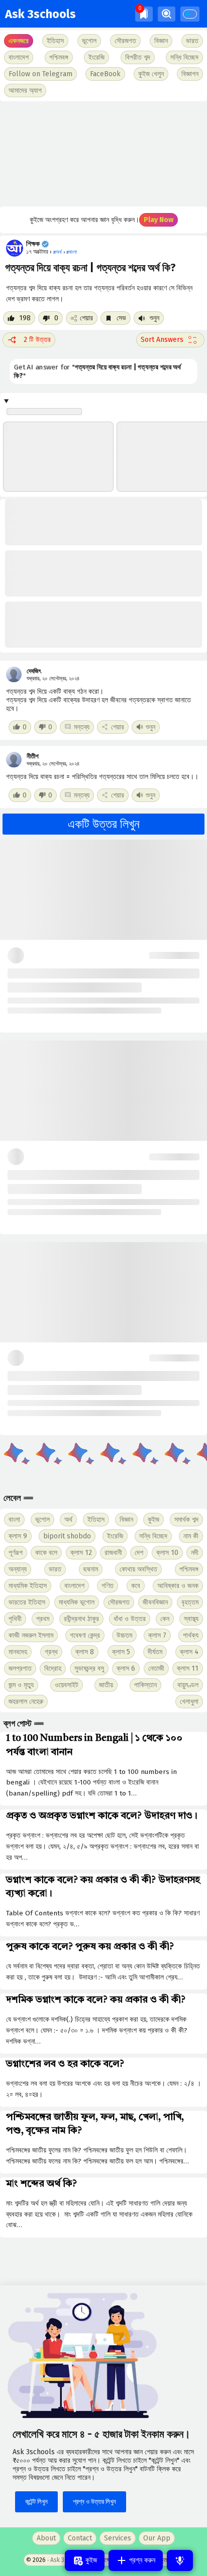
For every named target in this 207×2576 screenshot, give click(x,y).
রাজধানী (113, 1553)
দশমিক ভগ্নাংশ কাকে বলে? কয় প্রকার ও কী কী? (96, 2000)
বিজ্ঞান (126, 1520)
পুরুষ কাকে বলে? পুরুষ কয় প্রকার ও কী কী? (90, 1947)
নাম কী (191, 1536)
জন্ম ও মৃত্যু (21, 1685)
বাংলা (14, 1520)
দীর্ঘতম (155, 1652)
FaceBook (105, 74)
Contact (80, 2538)
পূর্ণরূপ (16, 1553)
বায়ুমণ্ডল (188, 1685)
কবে (136, 1586)
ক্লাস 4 (189, 1652)
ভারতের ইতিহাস (27, 1602)
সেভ (120, 318)
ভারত (55, 1569)
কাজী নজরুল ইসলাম (31, 1635)
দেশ (139, 1553)
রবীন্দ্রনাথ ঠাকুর (81, 1619)
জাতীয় (106, 1685)
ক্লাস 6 (126, 1668)
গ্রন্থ (51, 1652)
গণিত (108, 1586)
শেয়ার (86, 318)
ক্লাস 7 (157, 1635)
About (46, 2538)
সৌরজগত (119, 1602)
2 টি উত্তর (37, 340)
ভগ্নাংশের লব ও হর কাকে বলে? (65, 2064)
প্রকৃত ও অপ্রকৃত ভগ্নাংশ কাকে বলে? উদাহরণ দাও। (102, 1816)
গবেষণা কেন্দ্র (85, 1635)
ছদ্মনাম (91, 1569)
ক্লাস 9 (18, 1536)
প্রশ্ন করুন (141, 2560)
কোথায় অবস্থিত (138, 1569)
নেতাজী (156, 1668)
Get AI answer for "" (97, 371)
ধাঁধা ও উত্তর (130, 1619)
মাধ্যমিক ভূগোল (77, 1602)
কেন (165, 1619)
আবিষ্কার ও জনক (178, 1586)
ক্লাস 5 (121, 1652)
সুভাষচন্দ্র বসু (89, 1668)
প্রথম (43, 1619)
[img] (144, 14)
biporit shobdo (67, 1536)
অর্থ (68, 1520)
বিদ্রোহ (53, 1668)
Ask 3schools (40, 14)
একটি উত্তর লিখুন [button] (104, 824)
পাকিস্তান (145, 1685)
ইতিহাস (96, 1520)
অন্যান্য (18, 1569)
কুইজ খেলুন (151, 74)
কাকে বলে (46, 1553)
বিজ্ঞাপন (190, 74)
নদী (195, 1553)
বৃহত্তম (190, 1602)
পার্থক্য (191, 1635)
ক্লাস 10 (167, 1553)
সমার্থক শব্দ (186, 1520)
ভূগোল (42, 1520)
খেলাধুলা (189, 1702)
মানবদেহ (18, 1652)
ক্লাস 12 (81, 1553)
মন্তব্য (82, 727)
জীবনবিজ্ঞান (155, 1602)
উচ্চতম (124, 1635)
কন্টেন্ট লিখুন (36, 2502)
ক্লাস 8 (85, 1652)
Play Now (159, 220)
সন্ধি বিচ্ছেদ (184, 57)
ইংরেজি (96, 57)
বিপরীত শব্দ (138, 57)
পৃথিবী (15, 1619)
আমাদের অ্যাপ (25, 90)
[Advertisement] (103, 154)
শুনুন (153, 318)
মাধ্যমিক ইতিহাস (28, 1586)
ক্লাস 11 (188, 1668)
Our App (157, 2538)
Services (118, 2538)
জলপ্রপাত (20, 1668)
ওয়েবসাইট (67, 1685)
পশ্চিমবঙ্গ (59, 57)
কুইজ (153, 1520)
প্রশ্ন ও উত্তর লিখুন (94, 2502)
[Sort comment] (170, 340)
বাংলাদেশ (74, 1586)
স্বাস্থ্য (191, 1619)
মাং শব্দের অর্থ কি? (41, 2184)
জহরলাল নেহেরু (26, 1702)
